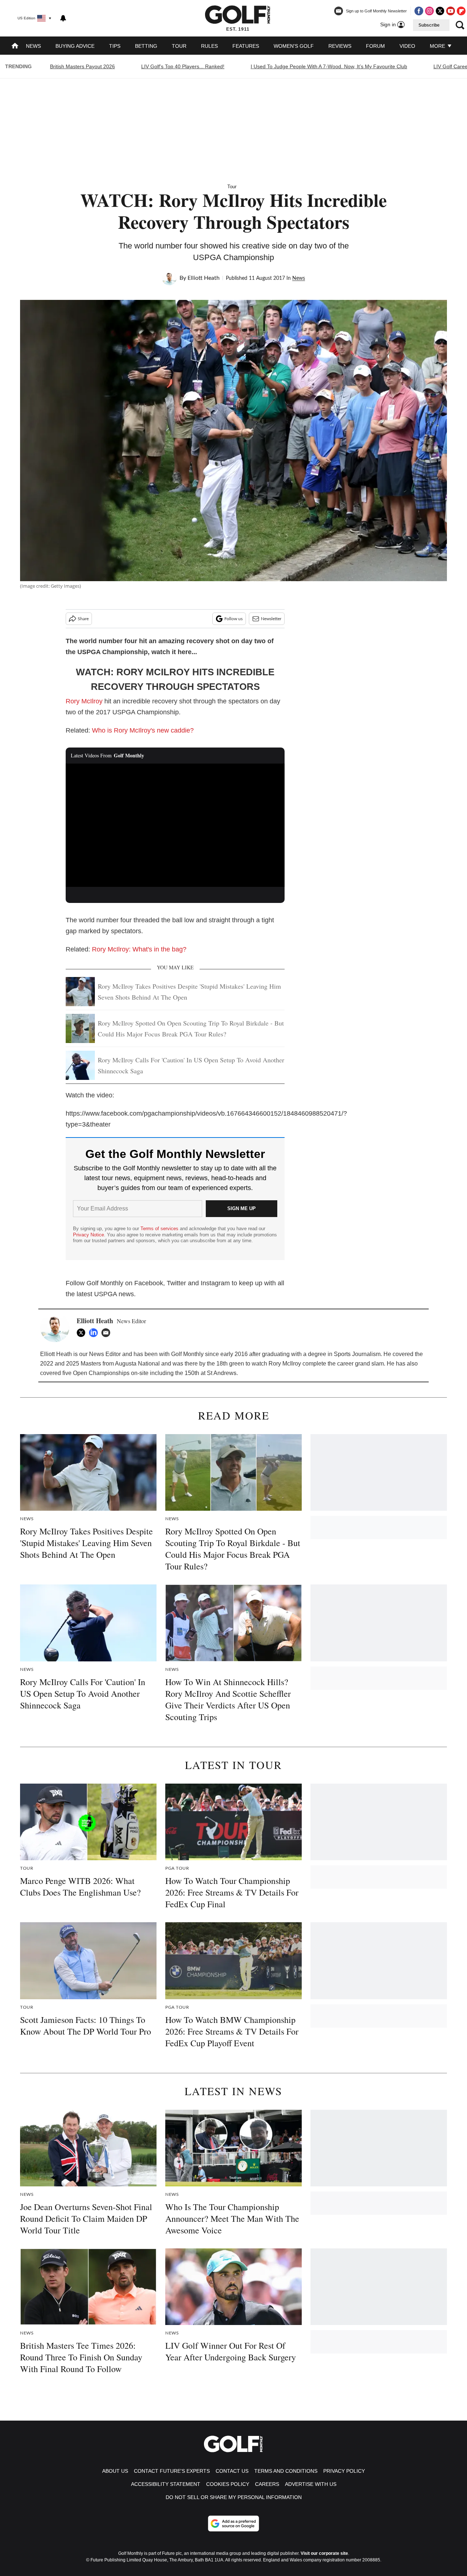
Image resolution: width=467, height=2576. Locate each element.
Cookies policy (228, 2484)
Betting (146, 46)
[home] (15, 47)
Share (83, 619)
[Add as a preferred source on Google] (233, 2523)
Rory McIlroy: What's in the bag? (139, 949)
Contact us (232, 2471)
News (33, 46)
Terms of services (160, 1229)
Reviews (340, 46)
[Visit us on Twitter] (440, 11)
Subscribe (429, 25)
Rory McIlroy (84, 701)
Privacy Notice (88, 1235)
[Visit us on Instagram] (429, 11)
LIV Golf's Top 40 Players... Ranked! (183, 66)
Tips (115, 46)
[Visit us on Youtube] (451, 11)
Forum (375, 46)
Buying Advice (75, 46)
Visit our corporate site (324, 2553)
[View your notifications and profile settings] (63, 18)
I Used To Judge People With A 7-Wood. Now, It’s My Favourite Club (329, 66)
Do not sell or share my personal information (234, 2497)
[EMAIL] (108, 1333)
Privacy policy (344, 2471)
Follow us (233, 619)
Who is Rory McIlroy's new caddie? (143, 730)
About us (115, 2471)
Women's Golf (294, 46)
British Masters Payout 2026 (82, 66)
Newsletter (271, 619)
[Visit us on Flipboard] (461, 11)
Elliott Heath (204, 278)
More (438, 46)
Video (407, 46)
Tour (179, 46)
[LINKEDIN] (95, 1333)
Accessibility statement (166, 2484)
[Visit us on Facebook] (419, 11)
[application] (175, 825)
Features (246, 46)
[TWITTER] (83, 1333)
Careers (267, 2484)
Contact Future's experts (172, 2471)
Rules (209, 46)
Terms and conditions (286, 2471)
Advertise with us (311, 2484)
